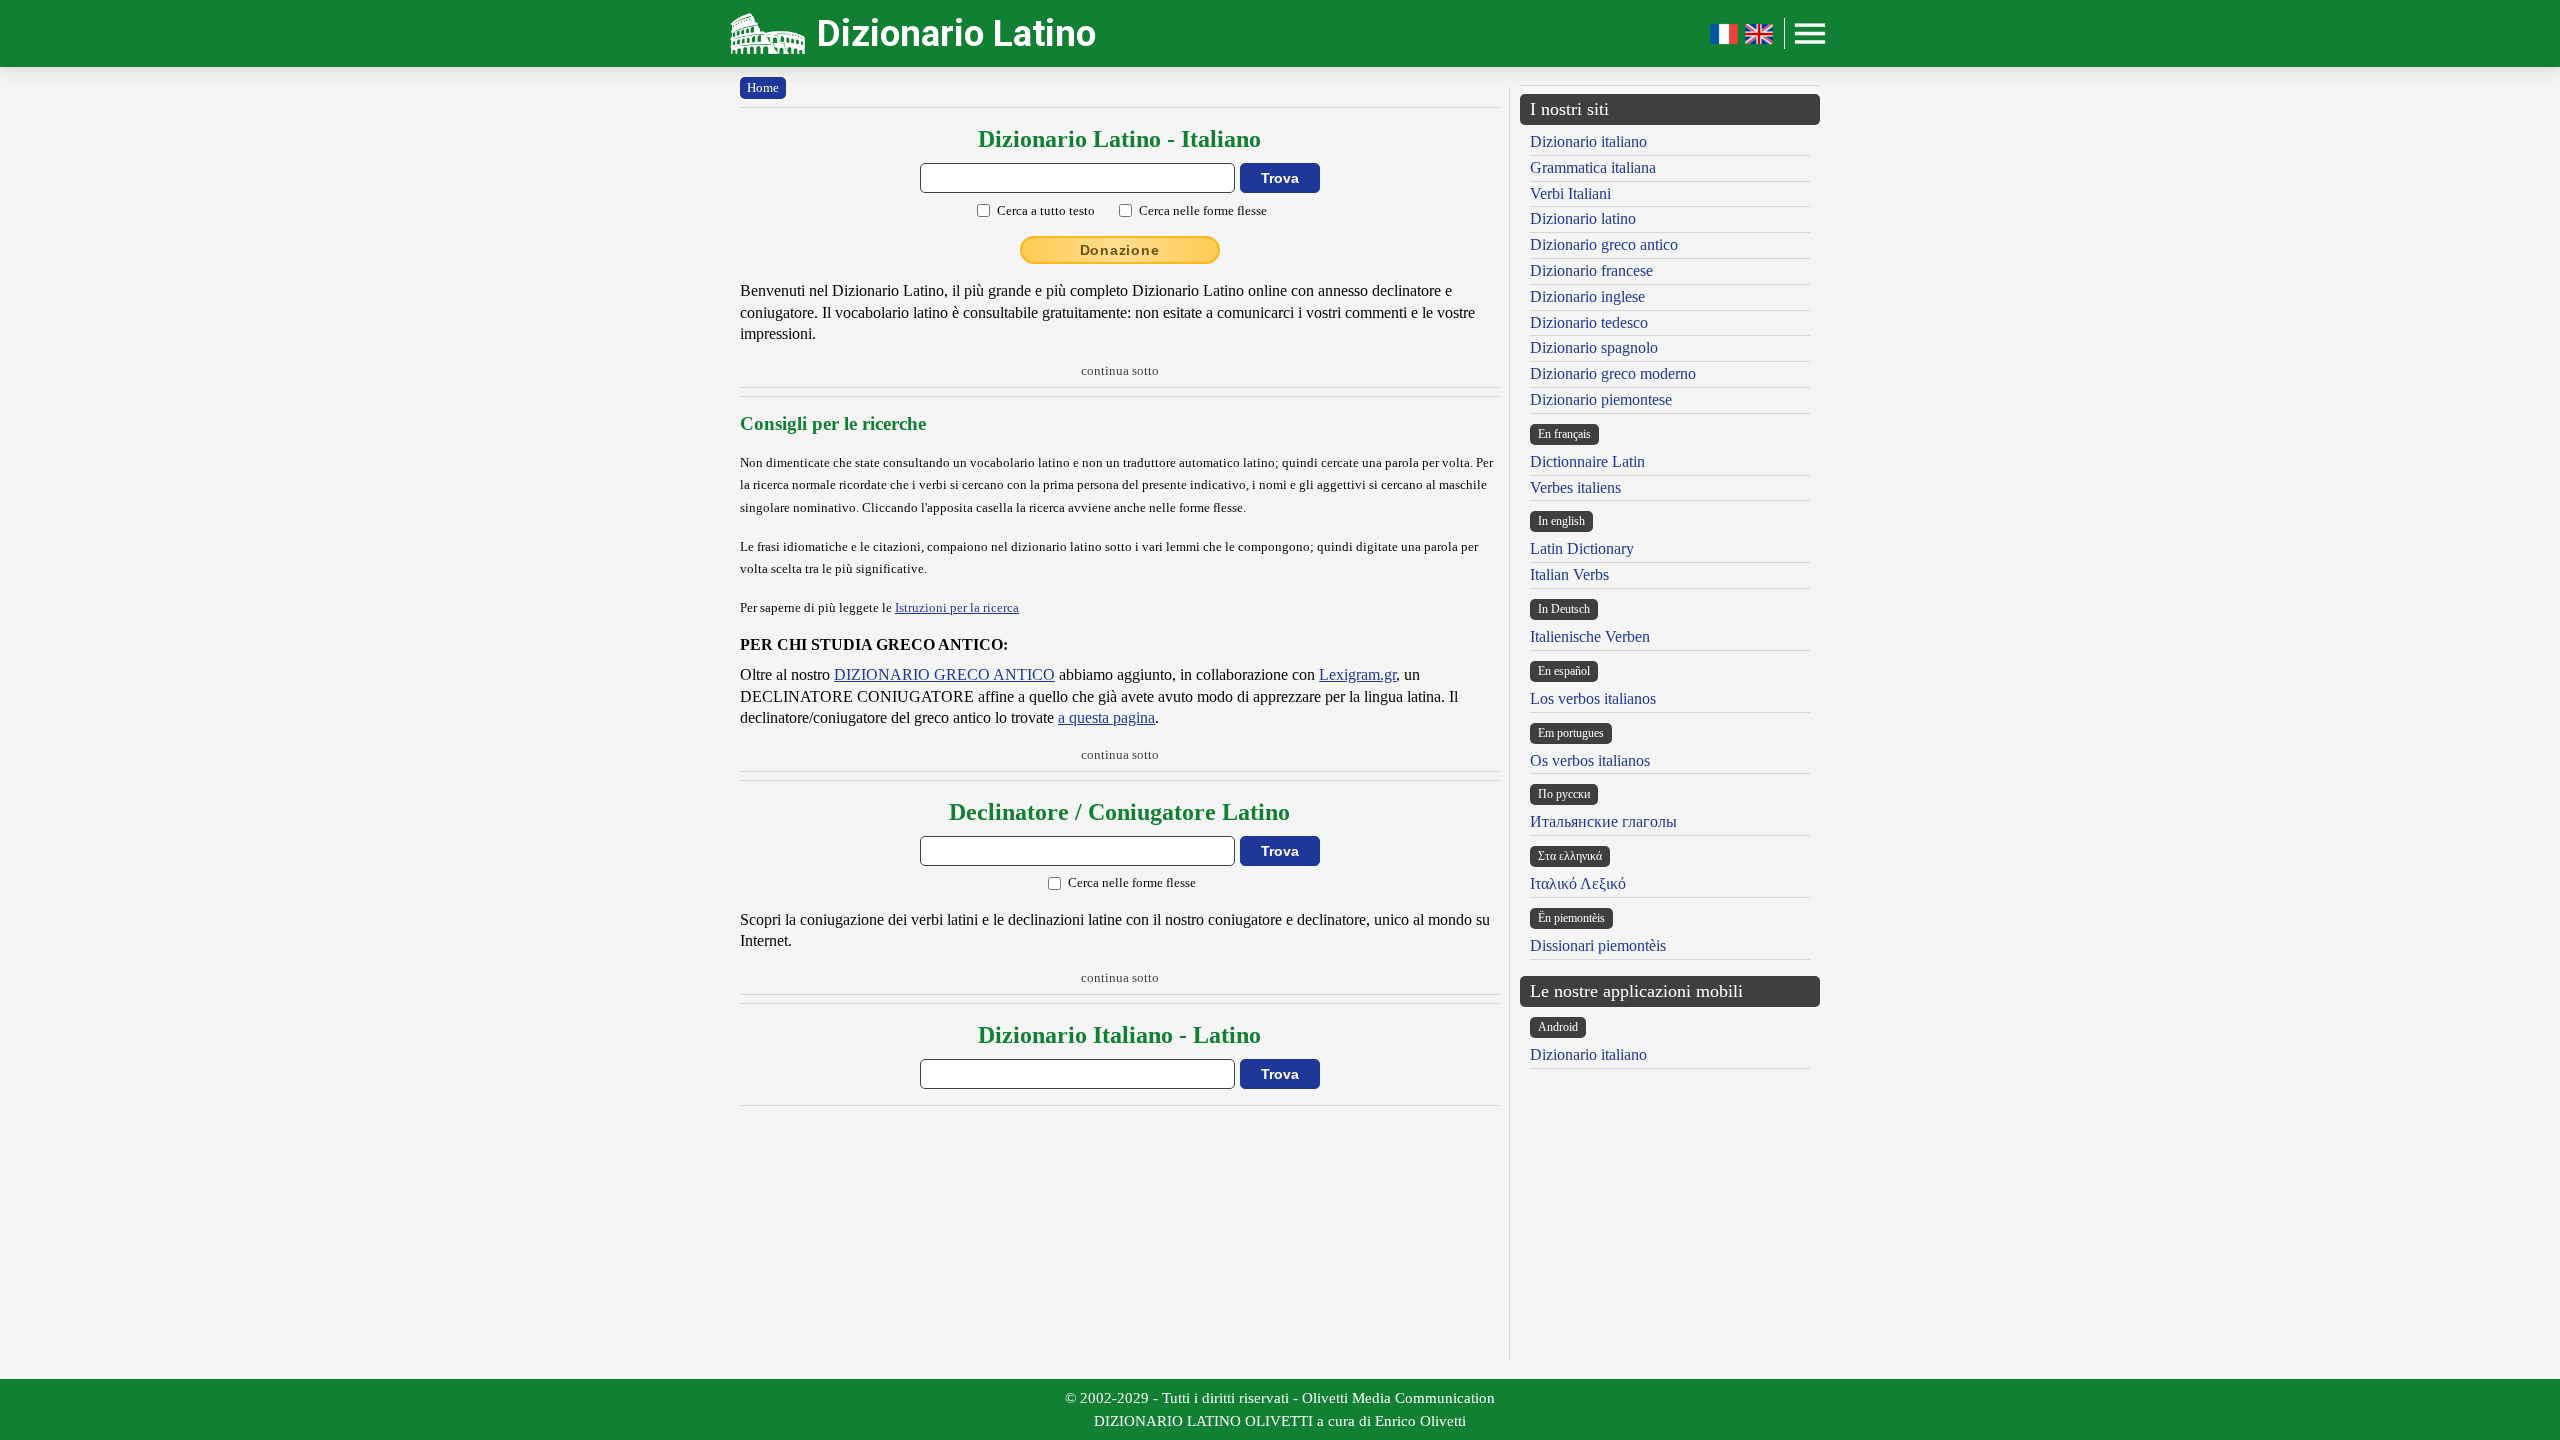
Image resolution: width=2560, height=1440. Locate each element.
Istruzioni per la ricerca (957, 607)
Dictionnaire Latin (1587, 461)
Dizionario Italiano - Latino (1119, 1035)
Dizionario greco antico (1604, 244)
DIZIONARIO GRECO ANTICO (944, 674)
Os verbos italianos (1590, 760)
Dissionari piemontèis (1598, 945)
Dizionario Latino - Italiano (1119, 139)
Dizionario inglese (1587, 296)
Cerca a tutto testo (1046, 210)
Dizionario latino (1583, 218)
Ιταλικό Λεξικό (1578, 883)
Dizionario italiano (1588, 141)
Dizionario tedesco (1589, 322)
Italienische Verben (1590, 636)
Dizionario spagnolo (1594, 347)
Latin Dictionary (1582, 548)
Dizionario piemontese (1601, 399)
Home (763, 87)
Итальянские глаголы (1603, 821)
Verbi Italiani (1570, 193)
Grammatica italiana (1593, 167)
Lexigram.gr (1357, 674)
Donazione (1120, 250)
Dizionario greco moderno (1613, 373)
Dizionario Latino (956, 33)
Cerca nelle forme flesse (1203, 210)
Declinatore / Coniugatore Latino (1119, 812)
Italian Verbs (1569, 574)
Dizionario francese (1591, 270)
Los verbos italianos (1593, 698)
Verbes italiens (1575, 487)
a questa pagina (1106, 717)
